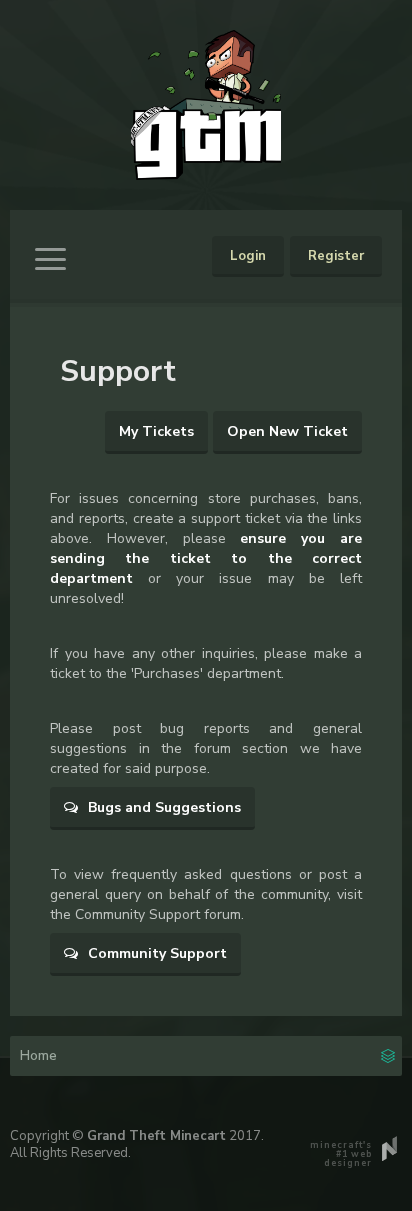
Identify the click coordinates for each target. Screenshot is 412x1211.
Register (336, 256)
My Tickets (156, 431)
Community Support (155, 953)
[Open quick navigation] (388, 1054)
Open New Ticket (287, 431)
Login (248, 256)
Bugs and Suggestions (162, 807)
